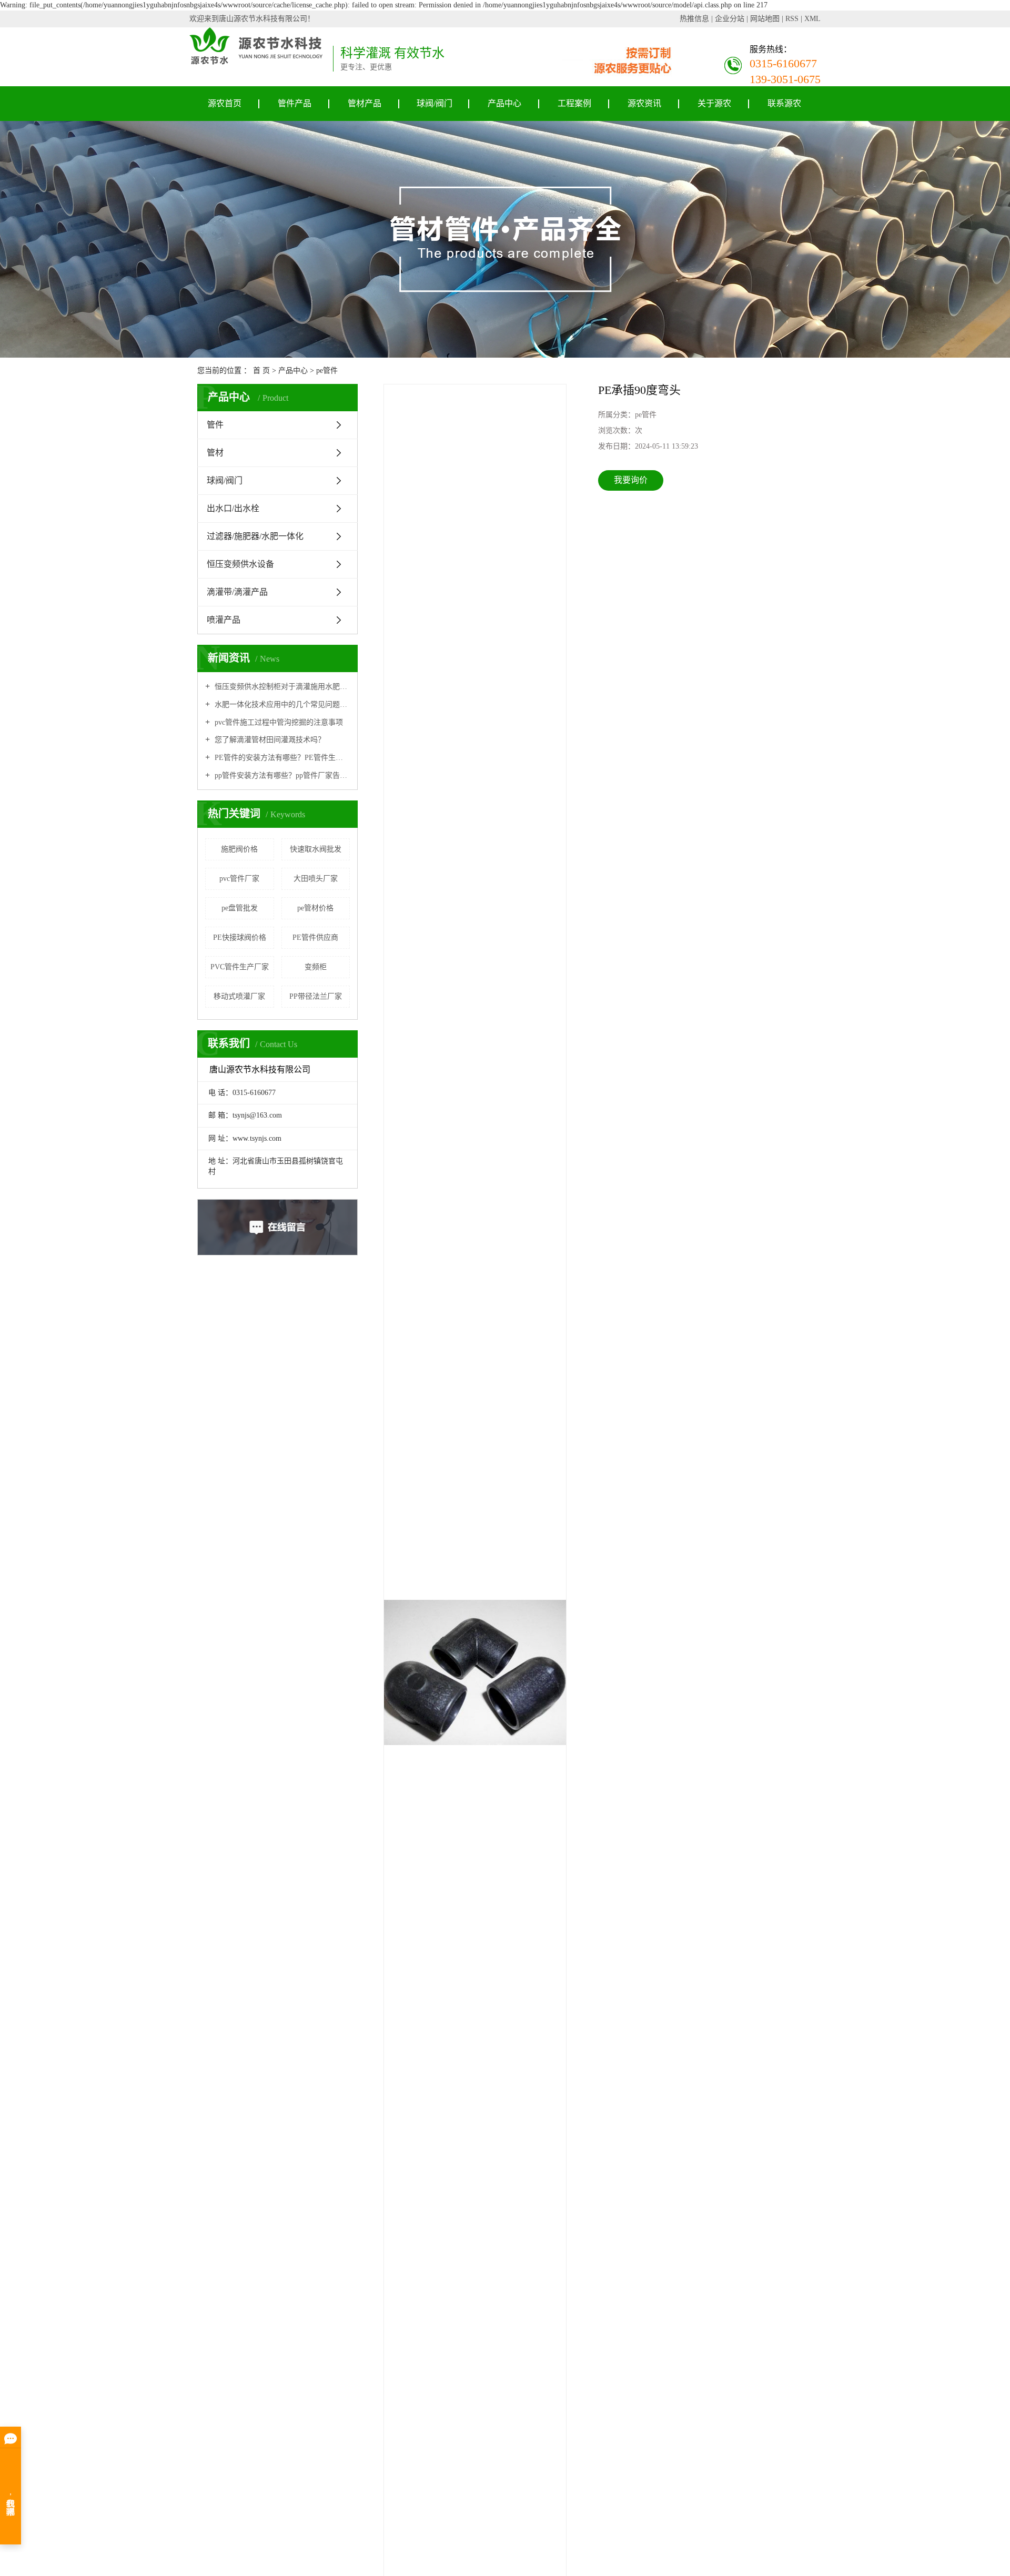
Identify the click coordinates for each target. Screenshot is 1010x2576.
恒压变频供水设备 (240, 564)
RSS (792, 19)
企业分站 (730, 19)
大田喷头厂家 (316, 879)
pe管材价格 (315, 908)
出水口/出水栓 (233, 508)
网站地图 (765, 19)
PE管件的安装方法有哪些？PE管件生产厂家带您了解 (281, 758)
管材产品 (365, 103)
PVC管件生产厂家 (240, 967)
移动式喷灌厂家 (239, 996)
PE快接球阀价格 (240, 937)
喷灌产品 (224, 620)
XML (812, 19)
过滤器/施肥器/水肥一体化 (255, 536)
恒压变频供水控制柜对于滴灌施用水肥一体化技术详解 (281, 687)
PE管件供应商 (315, 937)
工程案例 (574, 103)
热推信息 (694, 19)
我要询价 (631, 480)
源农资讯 (644, 103)
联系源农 (784, 103)
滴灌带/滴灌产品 (237, 592)
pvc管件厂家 (239, 879)
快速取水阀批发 (316, 849)
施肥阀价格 (239, 849)
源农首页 (225, 103)
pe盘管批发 (240, 908)
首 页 (261, 371)
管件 (215, 425)
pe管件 (327, 371)
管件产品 (295, 103)
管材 (215, 453)
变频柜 (316, 967)
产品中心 (504, 103)
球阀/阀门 (435, 103)
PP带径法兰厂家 (316, 996)
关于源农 (714, 103)
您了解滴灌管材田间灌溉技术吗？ (269, 740)
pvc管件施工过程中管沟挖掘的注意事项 (278, 722)
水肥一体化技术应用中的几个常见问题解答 (281, 704)
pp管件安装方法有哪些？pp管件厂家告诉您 (281, 775)
